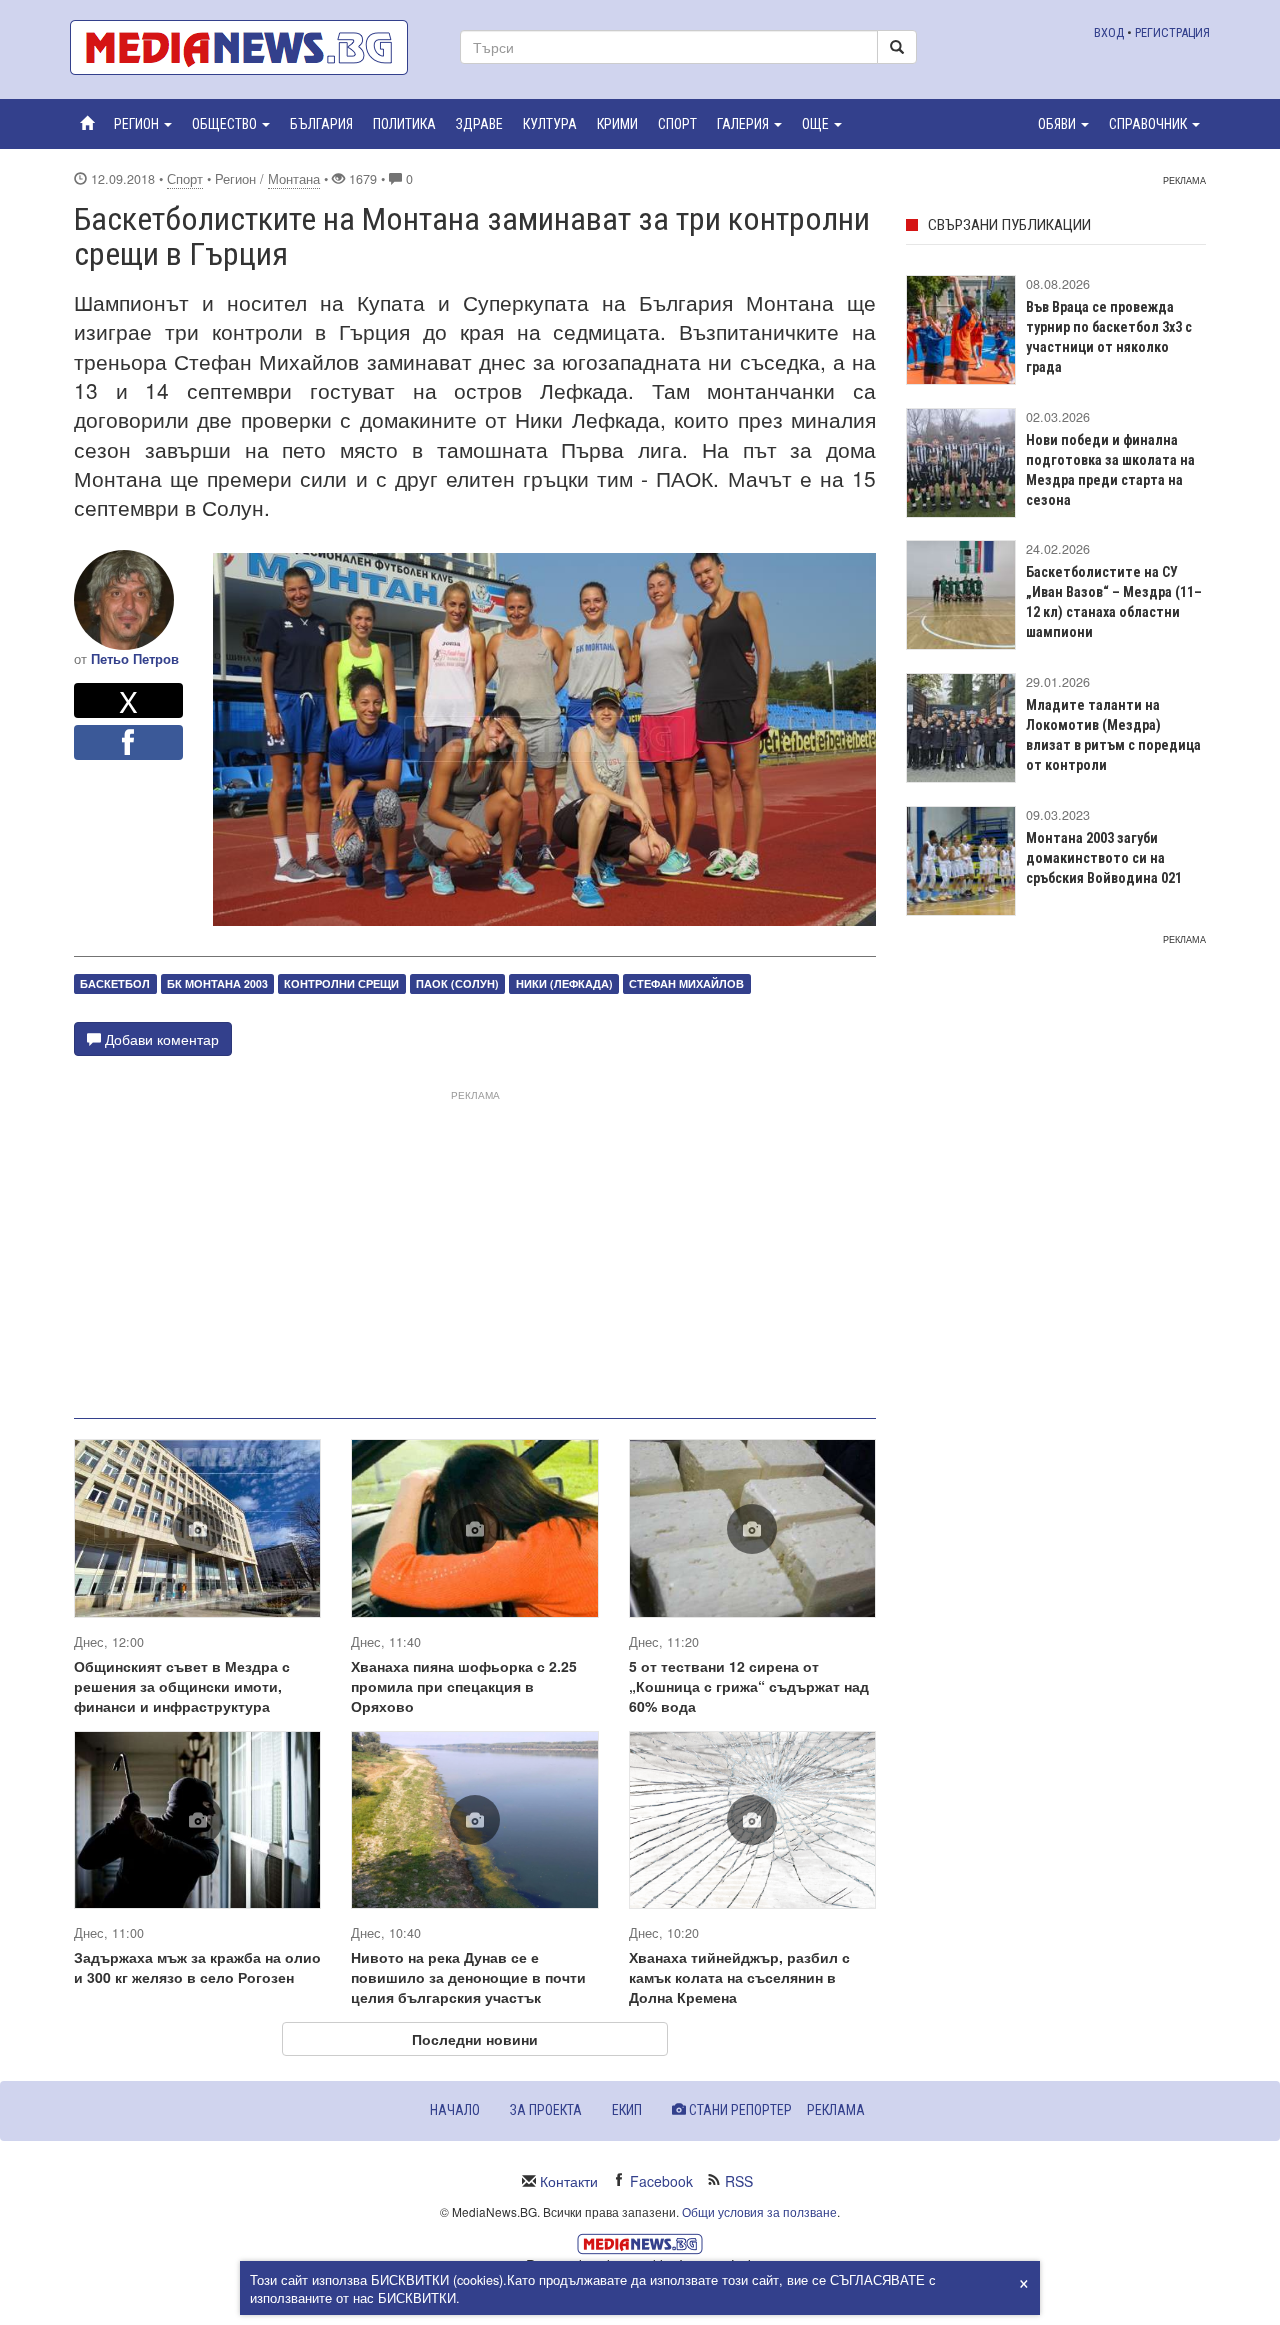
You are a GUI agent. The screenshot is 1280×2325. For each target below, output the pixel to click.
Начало (455, 2110)
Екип (627, 2110)
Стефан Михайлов (686, 983)
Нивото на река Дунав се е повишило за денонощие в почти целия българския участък (468, 1977)
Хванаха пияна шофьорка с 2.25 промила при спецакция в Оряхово (464, 1686)
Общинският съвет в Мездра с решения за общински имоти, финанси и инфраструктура (182, 1686)
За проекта (546, 2110)
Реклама (836, 2110)
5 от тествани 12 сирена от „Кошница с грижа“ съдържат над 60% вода (749, 1686)
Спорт (185, 179)
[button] (143, 124)
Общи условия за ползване (759, 2211)
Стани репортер (739, 2110)
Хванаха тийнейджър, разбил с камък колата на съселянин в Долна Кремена (739, 1977)
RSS (739, 2181)
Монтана (294, 179)
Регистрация (1172, 32)
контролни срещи (341, 983)
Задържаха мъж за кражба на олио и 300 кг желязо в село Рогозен (197, 1967)
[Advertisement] (475, 1246)
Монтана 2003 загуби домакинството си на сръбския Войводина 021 (1104, 858)
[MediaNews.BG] (250, 47)
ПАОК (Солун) (457, 983)
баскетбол (115, 983)
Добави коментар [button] (160, 1039)
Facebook (661, 2181)
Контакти (569, 2181)
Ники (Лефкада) (564, 983)
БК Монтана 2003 (217, 983)
